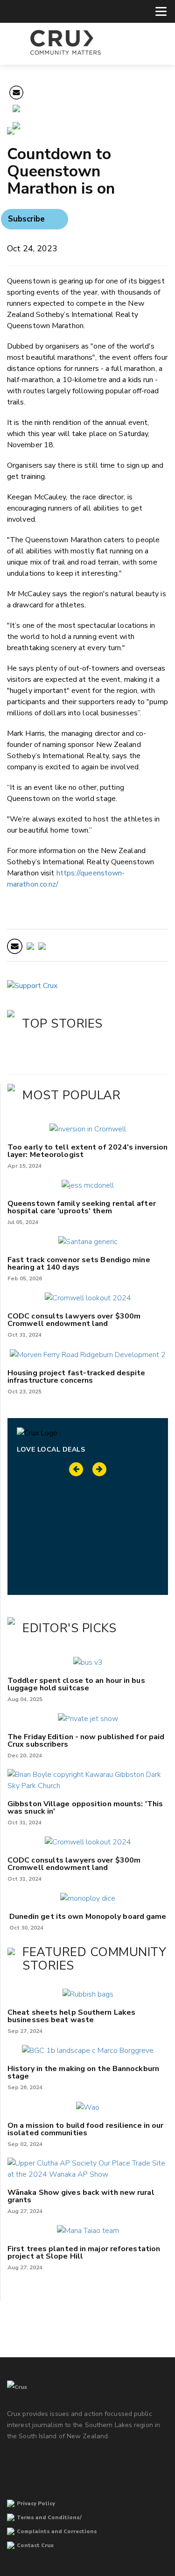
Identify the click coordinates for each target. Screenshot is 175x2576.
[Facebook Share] (16, 127)
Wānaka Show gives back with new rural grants (81, 2196)
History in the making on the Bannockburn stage (83, 2072)
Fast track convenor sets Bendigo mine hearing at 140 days (79, 1264)
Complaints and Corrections (57, 2532)
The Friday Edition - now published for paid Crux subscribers (86, 1741)
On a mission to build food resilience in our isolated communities (85, 2129)
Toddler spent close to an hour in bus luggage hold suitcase (76, 1684)
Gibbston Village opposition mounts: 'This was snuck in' (85, 1808)
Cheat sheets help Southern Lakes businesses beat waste (71, 2016)
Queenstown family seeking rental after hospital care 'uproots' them (82, 1207)
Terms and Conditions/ (49, 2518)
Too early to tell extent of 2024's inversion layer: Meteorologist (87, 1151)
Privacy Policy (36, 2504)
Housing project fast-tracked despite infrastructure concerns (77, 1377)
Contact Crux (35, 2546)
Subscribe (26, 219)
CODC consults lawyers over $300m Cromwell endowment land (74, 1320)
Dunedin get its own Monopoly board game (88, 1917)
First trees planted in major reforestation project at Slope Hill (84, 2253)
